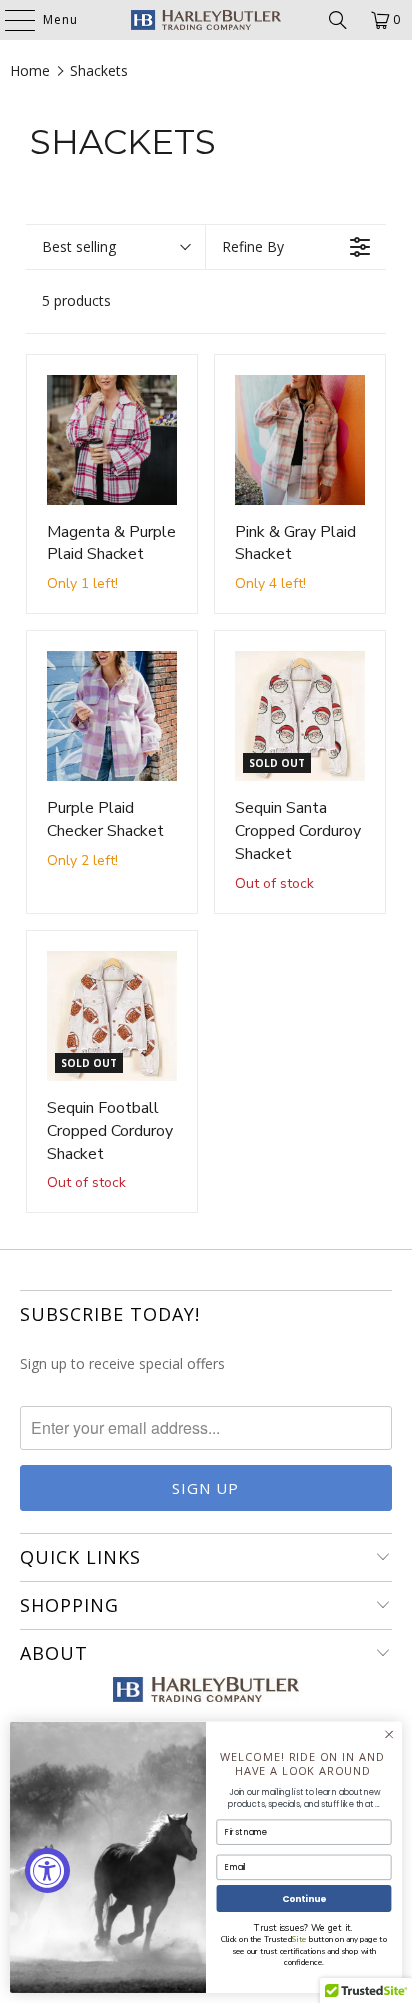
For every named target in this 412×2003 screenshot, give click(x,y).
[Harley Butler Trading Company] (206, 20)
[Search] (338, 20)
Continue (304, 1898)
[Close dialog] (389, 1735)
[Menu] (10, 20)
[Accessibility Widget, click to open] (47, 1870)
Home (30, 70)
